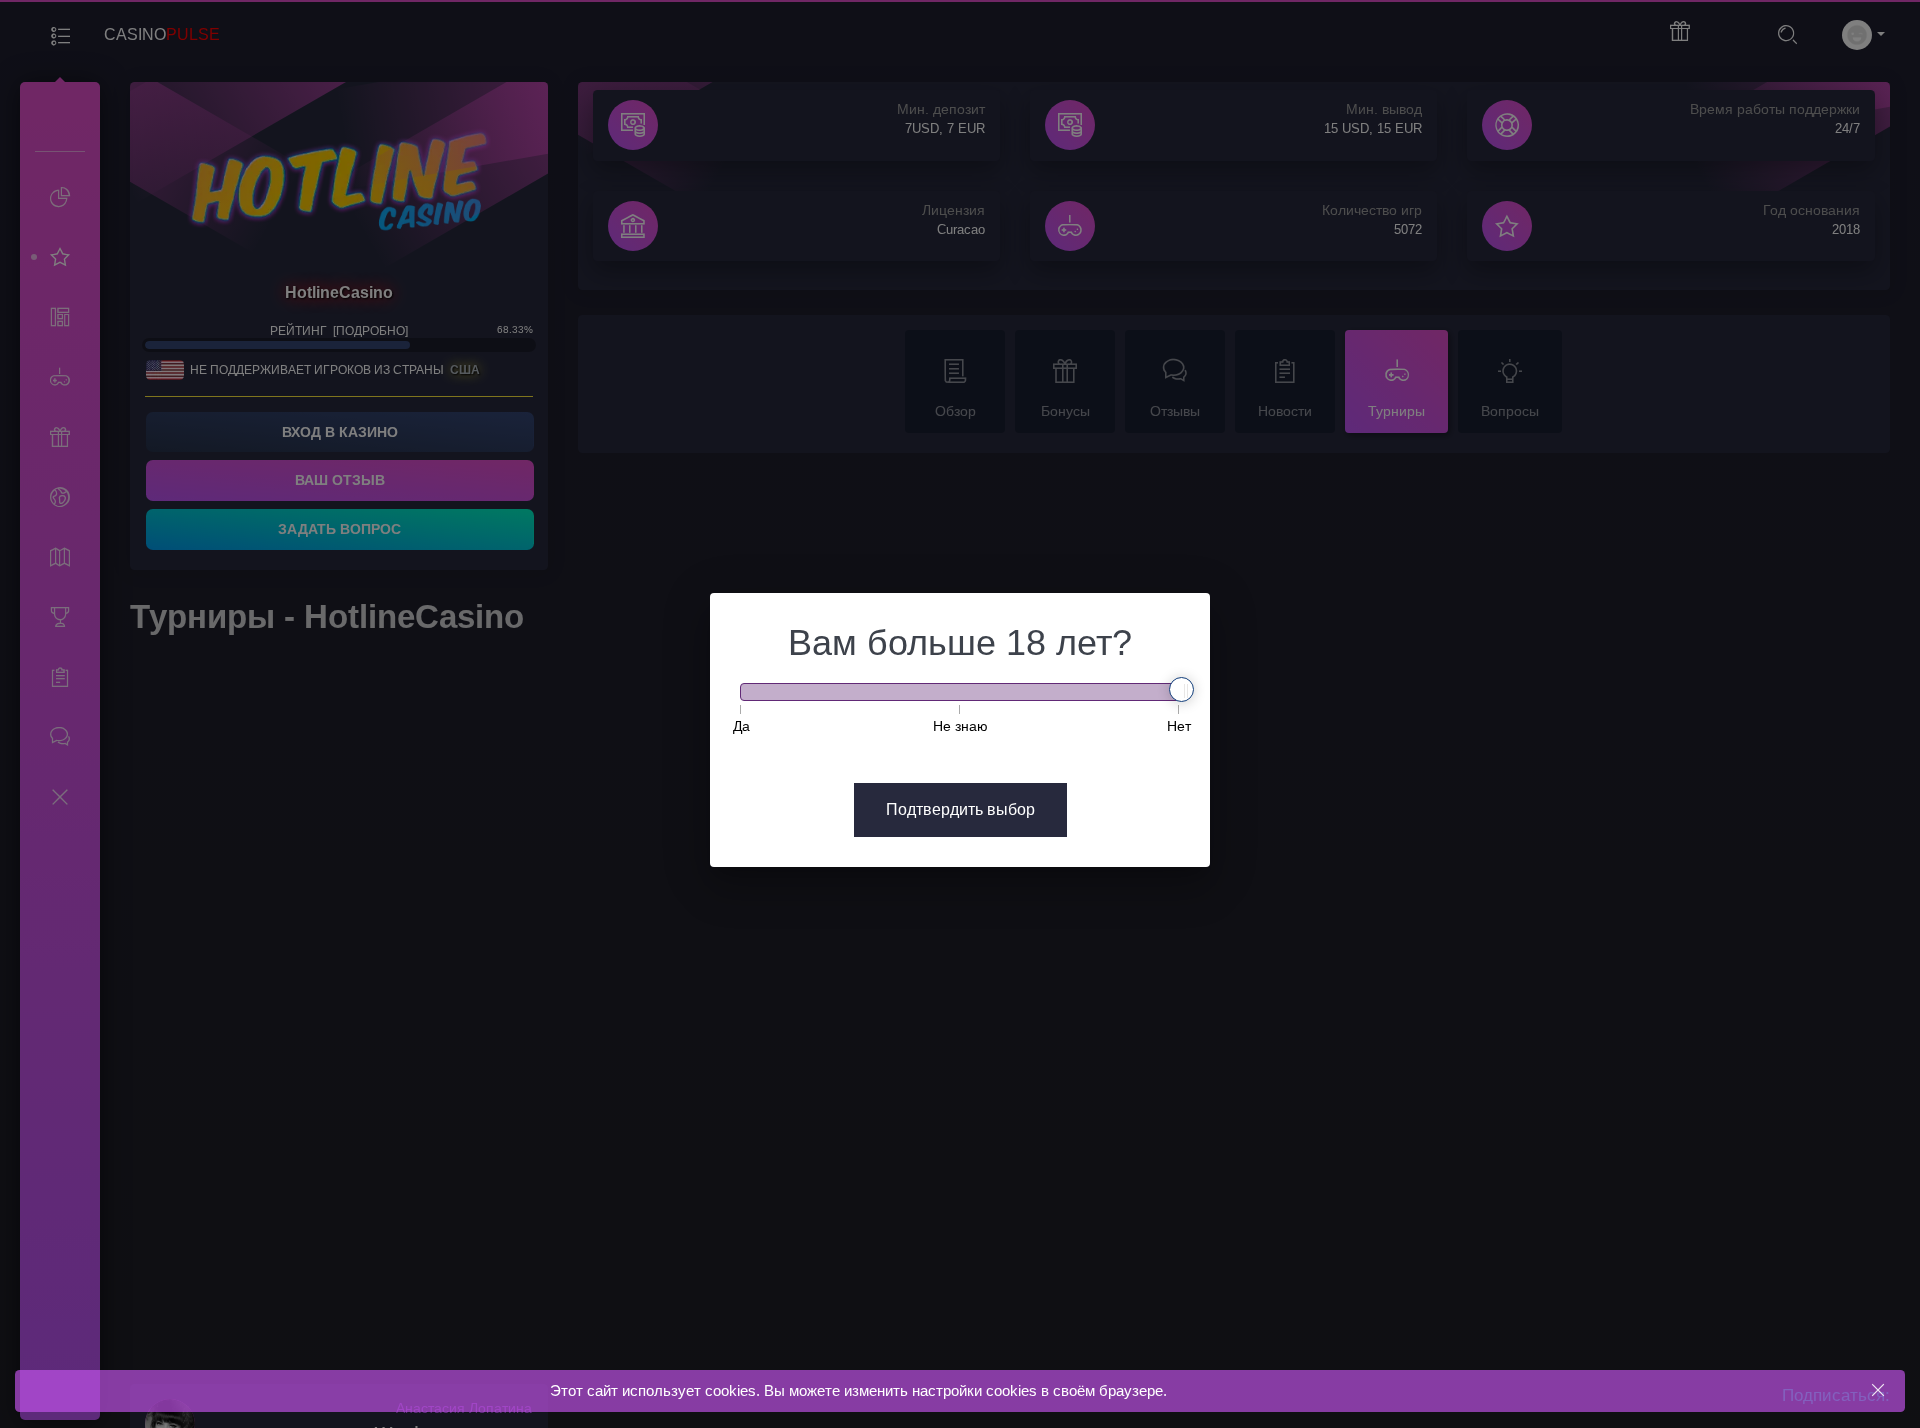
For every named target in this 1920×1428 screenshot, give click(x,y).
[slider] (1181, 689)
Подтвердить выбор (960, 809)
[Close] (1877, 1390)
